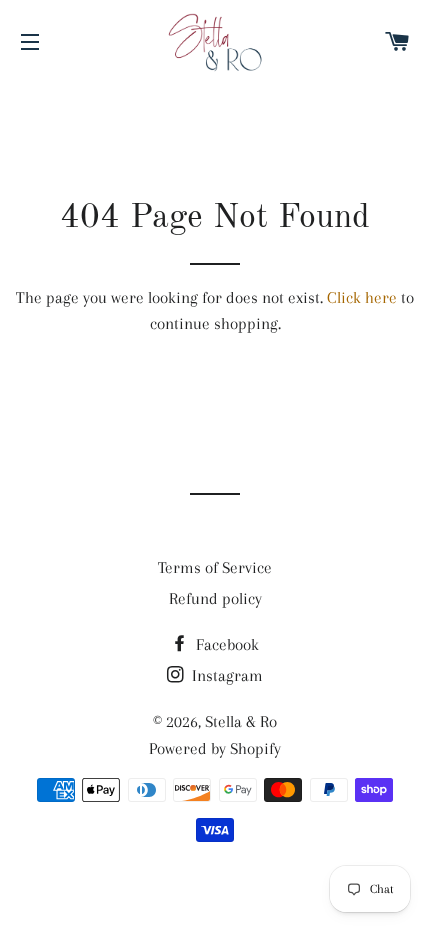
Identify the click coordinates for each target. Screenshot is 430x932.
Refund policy (215, 598)
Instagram (225, 675)
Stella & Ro (241, 721)
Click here (362, 297)
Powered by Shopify (215, 748)
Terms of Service (215, 567)
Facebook (225, 644)
